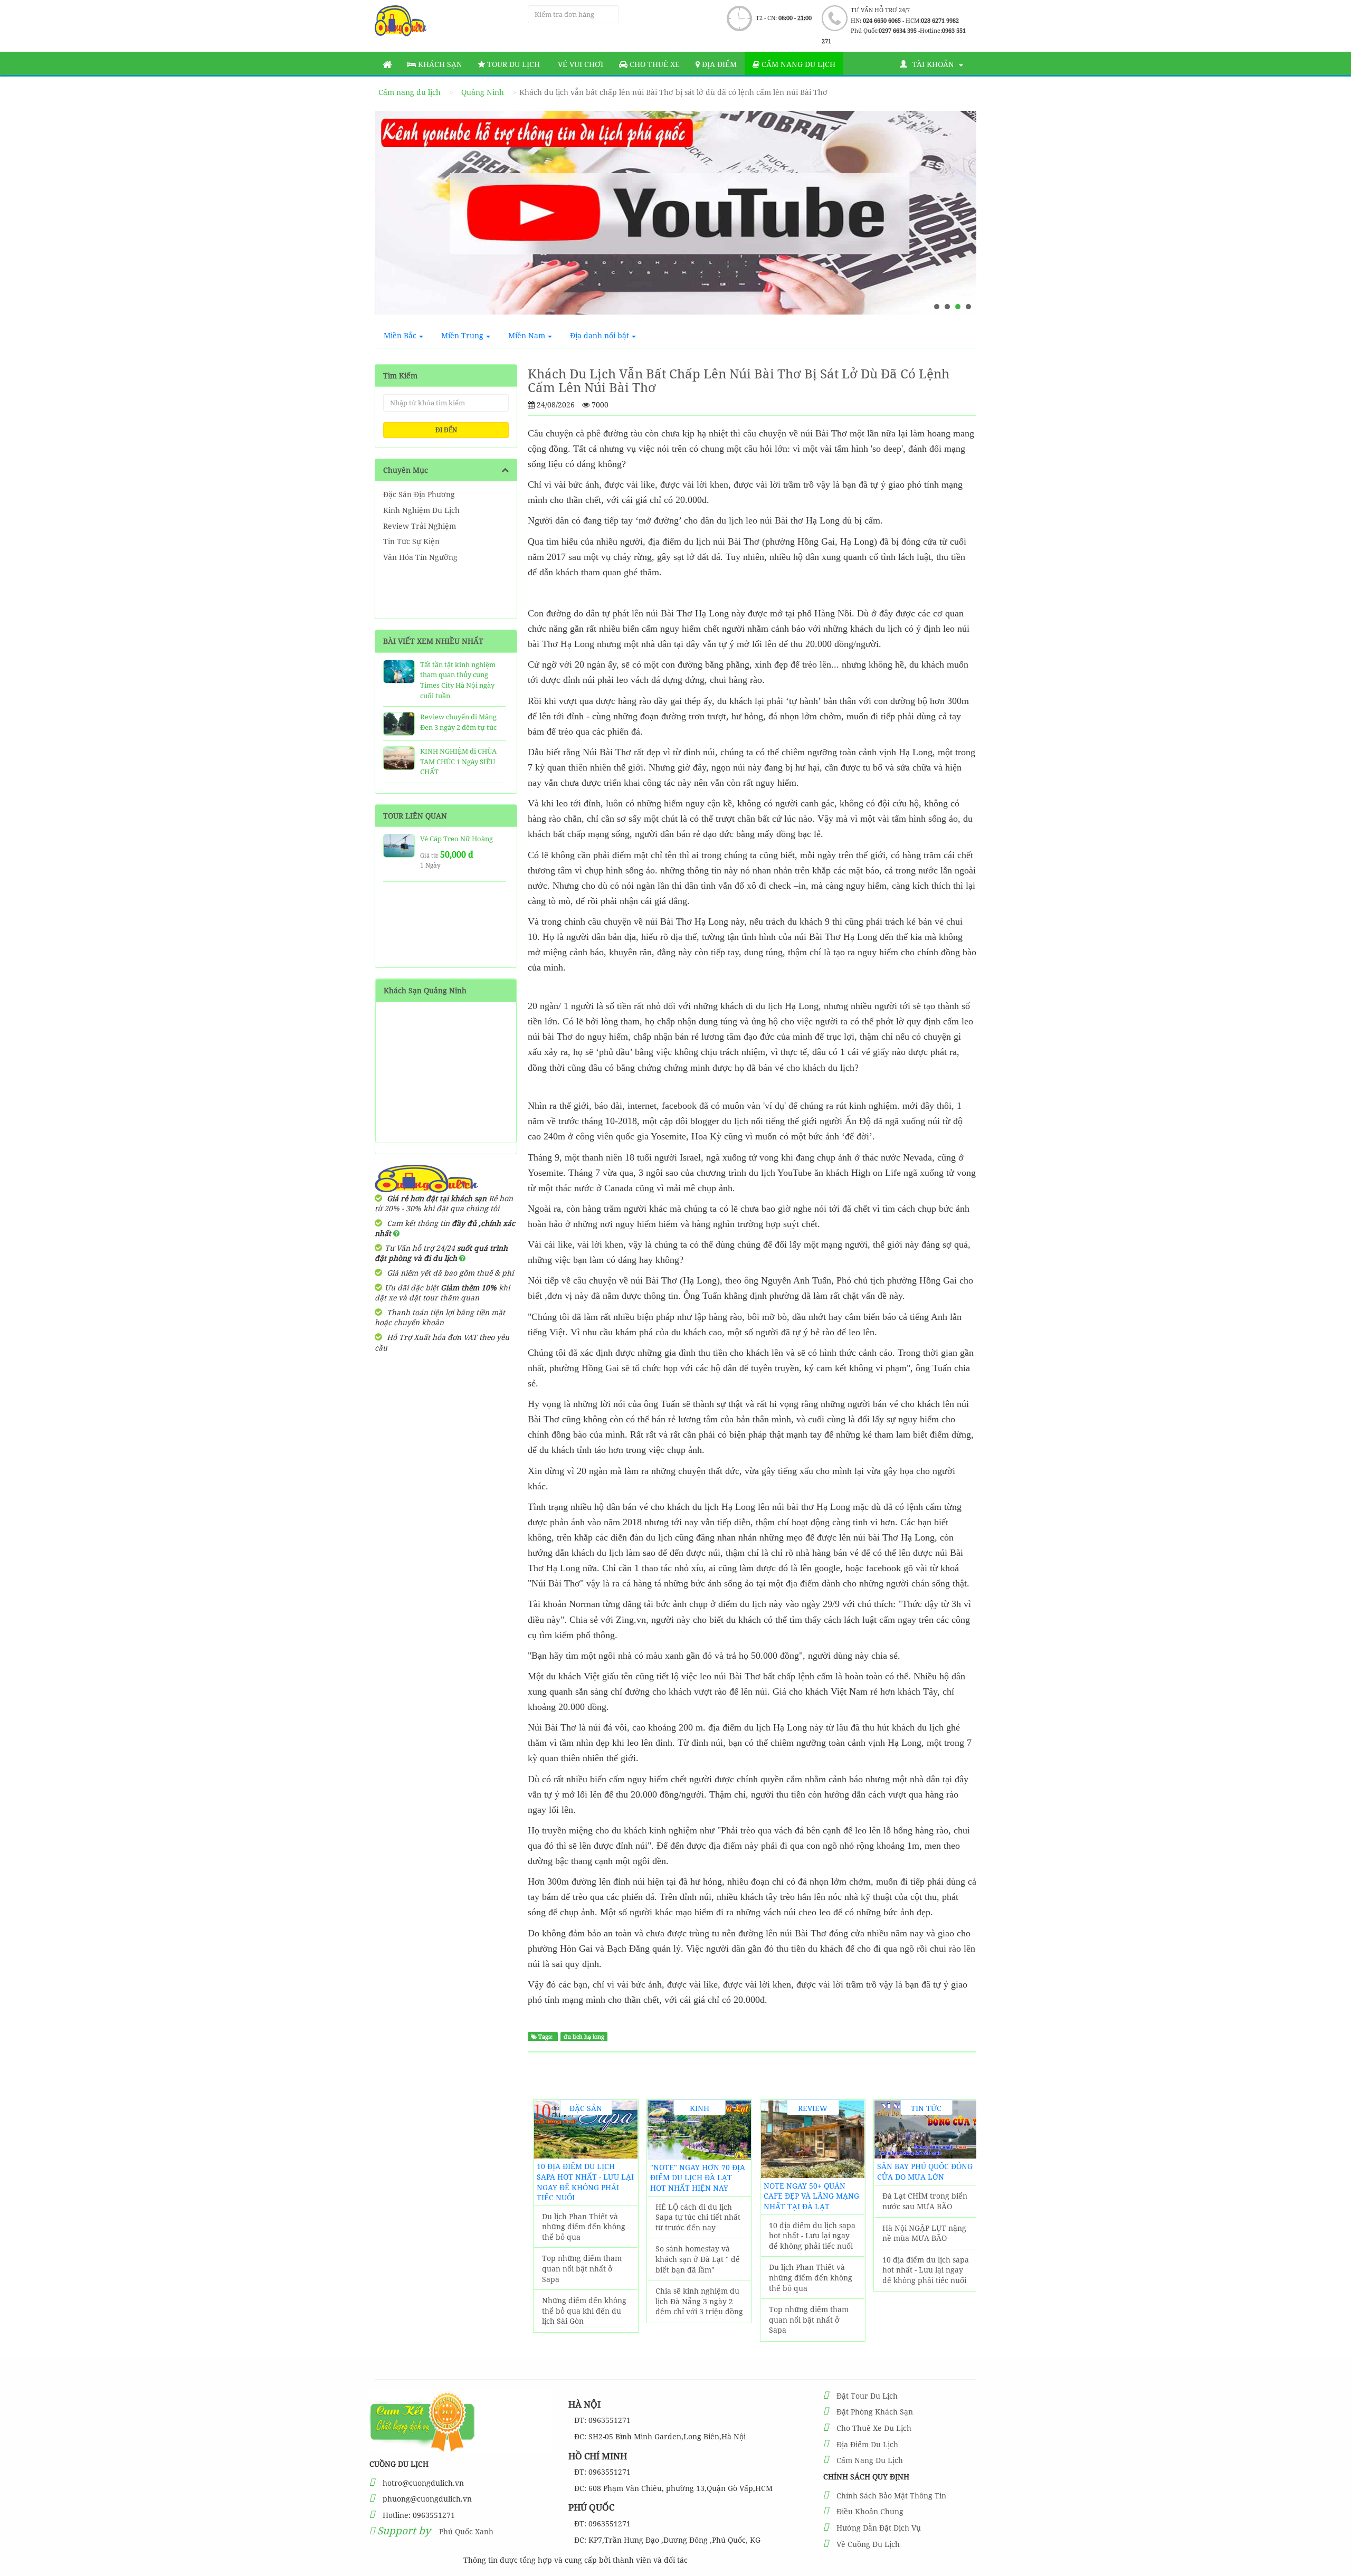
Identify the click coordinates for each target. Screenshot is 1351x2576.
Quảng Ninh (483, 92)
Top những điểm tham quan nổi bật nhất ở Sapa (582, 2268)
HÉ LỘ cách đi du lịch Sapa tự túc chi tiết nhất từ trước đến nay (698, 2217)
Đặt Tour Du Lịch (867, 2396)
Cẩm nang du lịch (797, 64)
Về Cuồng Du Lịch (868, 2544)
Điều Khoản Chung (870, 2511)
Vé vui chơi (579, 64)
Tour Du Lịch (512, 64)
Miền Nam (527, 335)
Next (958, 217)
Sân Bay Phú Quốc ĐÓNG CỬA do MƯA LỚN (925, 2171)
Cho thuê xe (654, 64)
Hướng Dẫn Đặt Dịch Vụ (879, 2528)
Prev (393, 217)
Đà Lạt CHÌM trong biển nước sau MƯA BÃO (925, 2201)
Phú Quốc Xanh (466, 2531)
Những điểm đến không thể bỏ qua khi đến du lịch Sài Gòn (584, 2311)
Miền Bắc (400, 335)
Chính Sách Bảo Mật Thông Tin (891, 2496)
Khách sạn (439, 64)
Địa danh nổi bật (600, 335)
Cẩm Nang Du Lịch (870, 2460)
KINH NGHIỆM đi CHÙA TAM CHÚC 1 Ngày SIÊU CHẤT (458, 761)
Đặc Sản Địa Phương (419, 494)
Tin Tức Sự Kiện (411, 541)
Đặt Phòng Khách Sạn (875, 2412)
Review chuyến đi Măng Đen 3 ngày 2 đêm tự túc (458, 722)
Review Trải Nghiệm (420, 526)
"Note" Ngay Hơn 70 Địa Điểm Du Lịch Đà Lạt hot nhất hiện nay (698, 2178)
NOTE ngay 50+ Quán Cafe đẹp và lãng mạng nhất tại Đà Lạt (811, 2196)
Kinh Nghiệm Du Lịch (421, 510)
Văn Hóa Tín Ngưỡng (420, 557)
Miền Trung (462, 335)
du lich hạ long (584, 2037)
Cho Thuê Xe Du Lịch (874, 2428)
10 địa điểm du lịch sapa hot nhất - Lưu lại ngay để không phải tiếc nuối (585, 2182)
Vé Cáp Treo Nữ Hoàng (456, 839)
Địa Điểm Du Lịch (867, 2444)
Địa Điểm (718, 64)
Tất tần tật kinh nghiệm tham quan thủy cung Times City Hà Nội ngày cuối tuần (458, 680)
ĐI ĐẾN (446, 430)
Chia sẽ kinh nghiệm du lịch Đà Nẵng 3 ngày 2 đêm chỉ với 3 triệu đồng (699, 2301)
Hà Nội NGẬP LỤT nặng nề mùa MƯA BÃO (924, 2233)
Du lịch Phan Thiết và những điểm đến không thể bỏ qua (584, 2227)
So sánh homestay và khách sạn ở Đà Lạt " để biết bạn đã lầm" (698, 2259)
